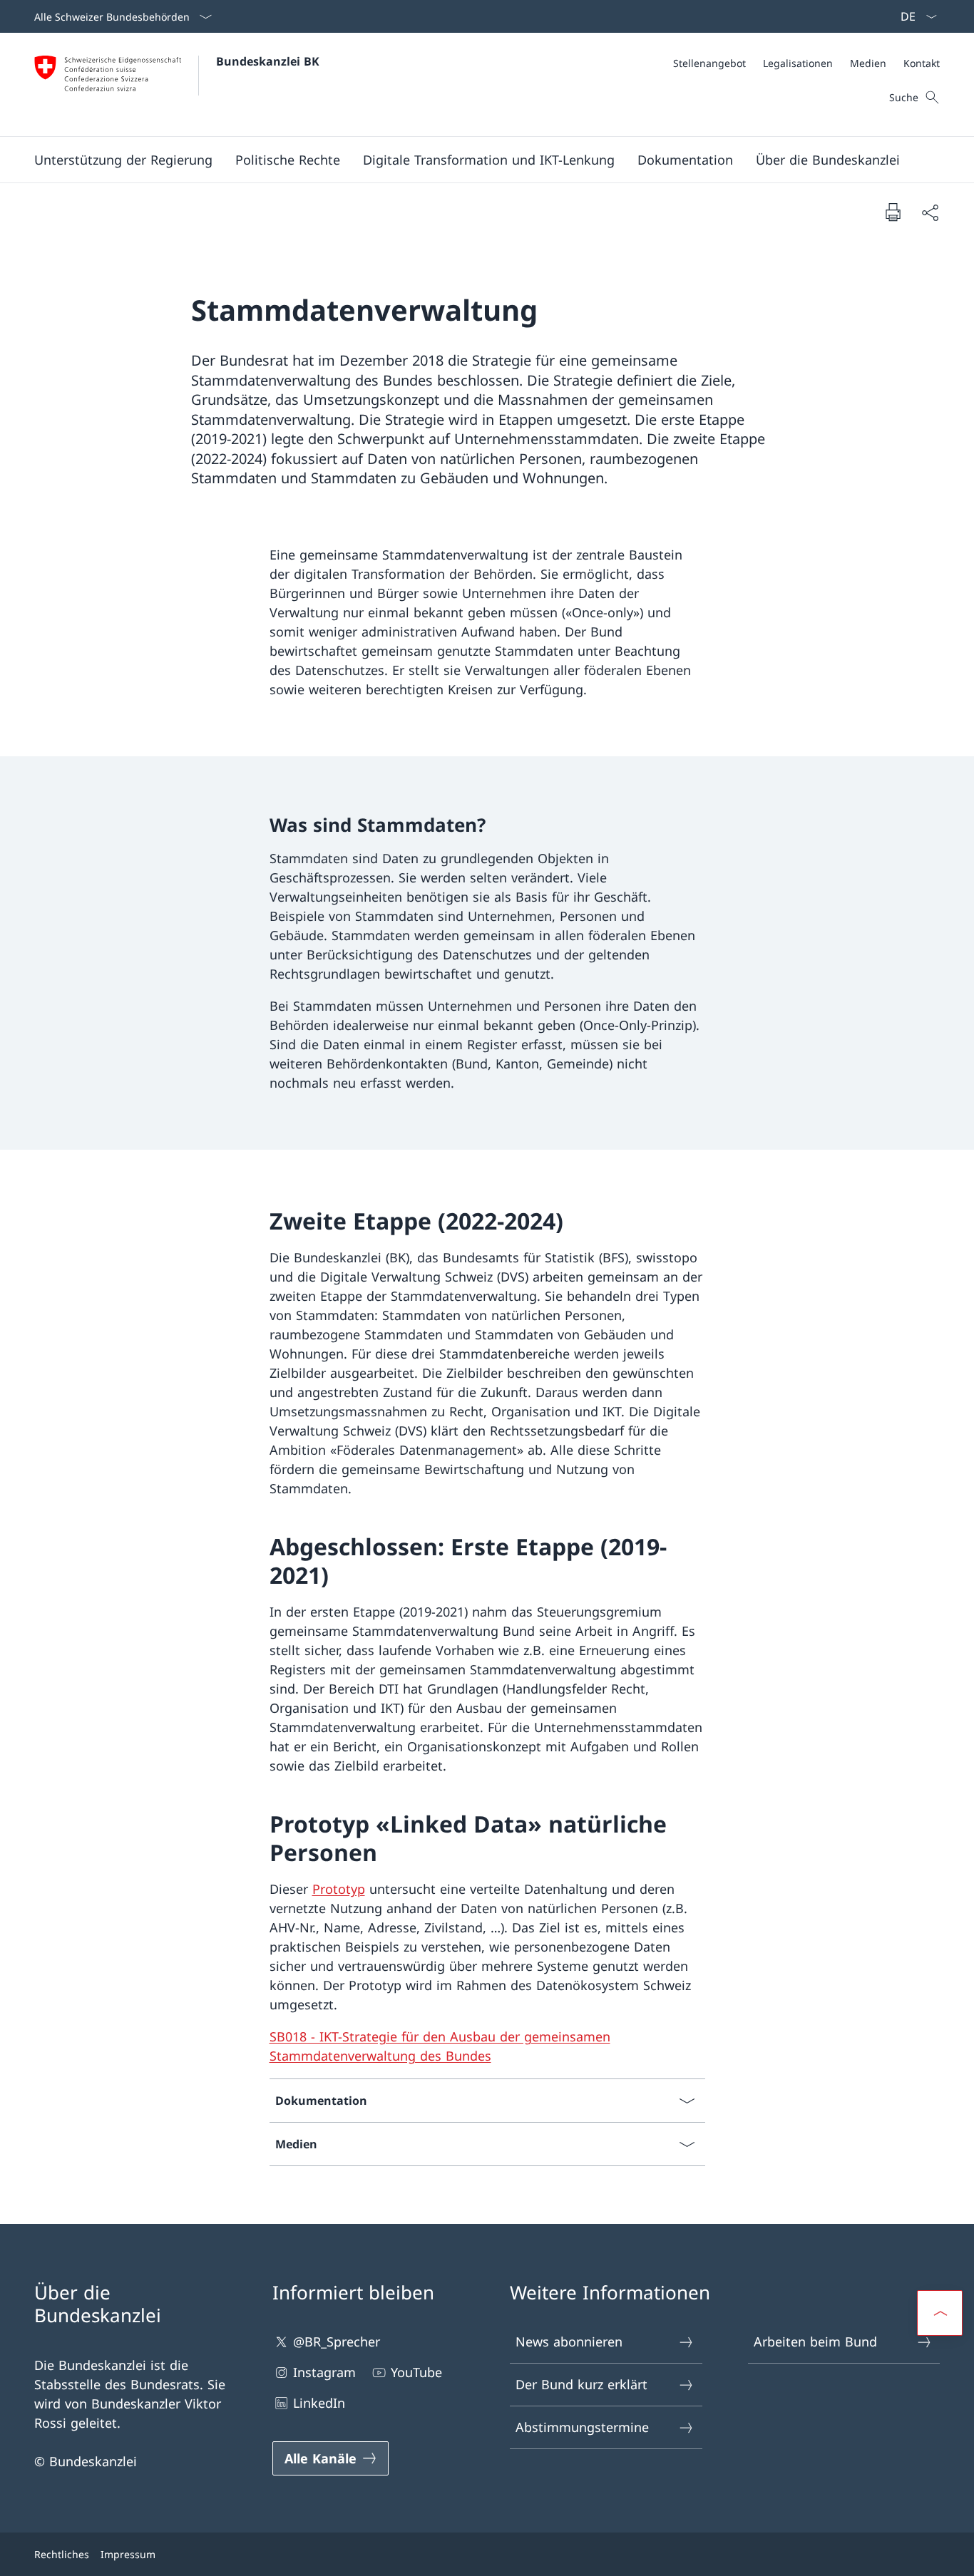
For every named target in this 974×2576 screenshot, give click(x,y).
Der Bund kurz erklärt (581, 2384)
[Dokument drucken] (893, 212)
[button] (123, 160)
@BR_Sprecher (337, 2341)
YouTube (416, 2372)
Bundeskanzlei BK (268, 61)
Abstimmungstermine (582, 2427)
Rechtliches (62, 2554)
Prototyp (339, 1889)
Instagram (324, 2372)
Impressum (128, 2554)
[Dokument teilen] (930, 212)
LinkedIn (319, 2403)
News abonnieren (569, 2341)
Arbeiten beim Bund (815, 2341)
